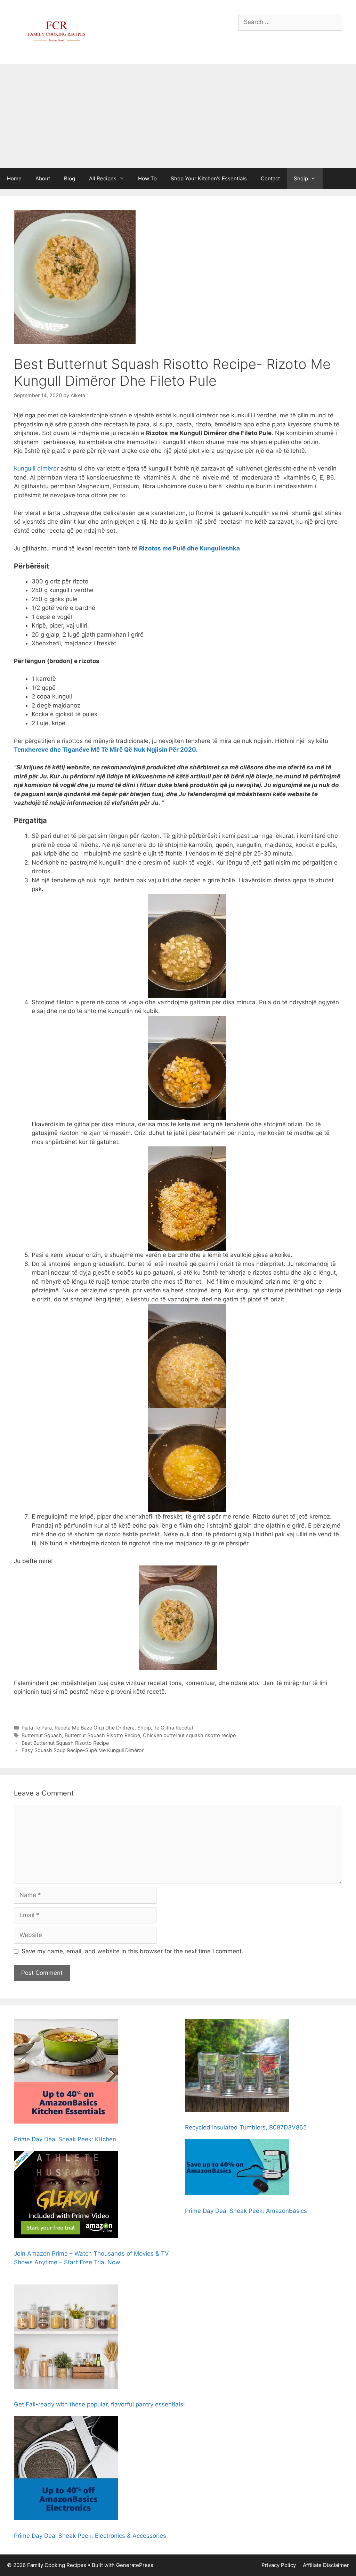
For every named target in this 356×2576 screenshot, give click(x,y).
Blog (70, 178)
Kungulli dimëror (36, 468)
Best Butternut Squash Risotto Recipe (65, 1743)
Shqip (301, 178)
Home (14, 178)
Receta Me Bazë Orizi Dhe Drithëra (95, 1728)
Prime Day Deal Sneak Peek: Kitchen (65, 2139)
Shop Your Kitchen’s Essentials (209, 178)
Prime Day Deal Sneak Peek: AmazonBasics (246, 2211)
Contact (270, 178)
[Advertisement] (178, 116)
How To (147, 178)
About (43, 178)
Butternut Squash (42, 1735)
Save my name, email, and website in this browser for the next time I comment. (132, 1951)
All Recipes (103, 178)
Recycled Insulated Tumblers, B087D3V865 (246, 2127)
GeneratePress (135, 2565)
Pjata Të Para (37, 1728)
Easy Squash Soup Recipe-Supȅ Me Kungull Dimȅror (83, 1750)
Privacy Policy (279, 2565)
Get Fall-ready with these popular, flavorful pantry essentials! (99, 2404)
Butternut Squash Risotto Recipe (102, 1735)
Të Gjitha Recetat (173, 1728)
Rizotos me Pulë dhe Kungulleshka (189, 548)
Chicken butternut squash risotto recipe (189, 1735)
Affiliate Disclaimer (326, 2565)
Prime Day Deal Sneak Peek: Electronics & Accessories (90, 2536)
